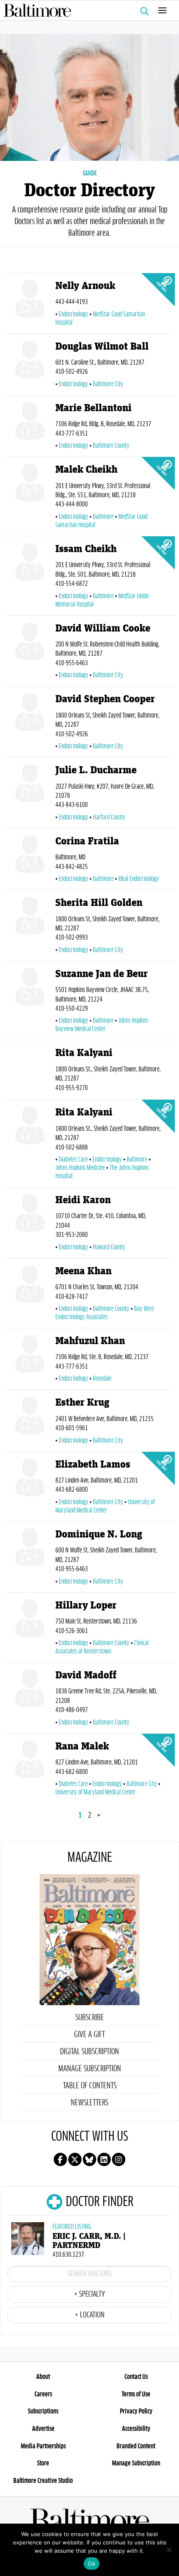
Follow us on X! (75, 2159)
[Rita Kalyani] (30, 1071)
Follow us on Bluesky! (89, 2159)
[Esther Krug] (30, 1422)
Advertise (43, 2429)
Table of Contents (90, 2086)
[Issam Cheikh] (30, 577)
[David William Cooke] (30, 653)
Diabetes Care (73, 1160)
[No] (169, 2550)
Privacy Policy (136, 2411)
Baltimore (103, 517)
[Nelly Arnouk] (30, 305)
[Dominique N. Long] (30, 1559)
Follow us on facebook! (60, 2159)
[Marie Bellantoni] (30, 428)
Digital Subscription (89, 2052)
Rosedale (102, 1379)
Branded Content (136, 2446)
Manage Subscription (90, 2069)
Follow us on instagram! (119, 2159)
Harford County (109, 817)
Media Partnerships (43, 2446)
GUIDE (90, 173)
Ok (92, 2564)
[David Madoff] (30, 1700)
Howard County (109, 1247)
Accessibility (136, 2429)
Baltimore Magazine (86, 10)
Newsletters (89, 2103)
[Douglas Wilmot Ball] (30, 366)
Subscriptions (43, 2411)
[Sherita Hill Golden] (30, 927)
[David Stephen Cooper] (30, 723)
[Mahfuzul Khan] (30, 1361)
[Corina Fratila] (30, 861)
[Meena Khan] (30, 1295)
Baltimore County (111, 446)
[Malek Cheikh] (30, 498)
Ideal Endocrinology (139, 879)
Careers (43, 2394)
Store (43, 2463)
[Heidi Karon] (30, 1224)
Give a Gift (89, 2035)
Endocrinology (73, 314)
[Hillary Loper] (30, 1629)
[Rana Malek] (30, 1770)
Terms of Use (136, 2394)
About (43, 2377)
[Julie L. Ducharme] (30, 795)
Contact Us (136, 2377)
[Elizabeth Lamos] (30, 1488)
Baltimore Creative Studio (43, 2481)
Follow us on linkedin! (104, 2159)
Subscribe (90, 2018)
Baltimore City (108, 384)
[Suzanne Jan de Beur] (30, 1002)
